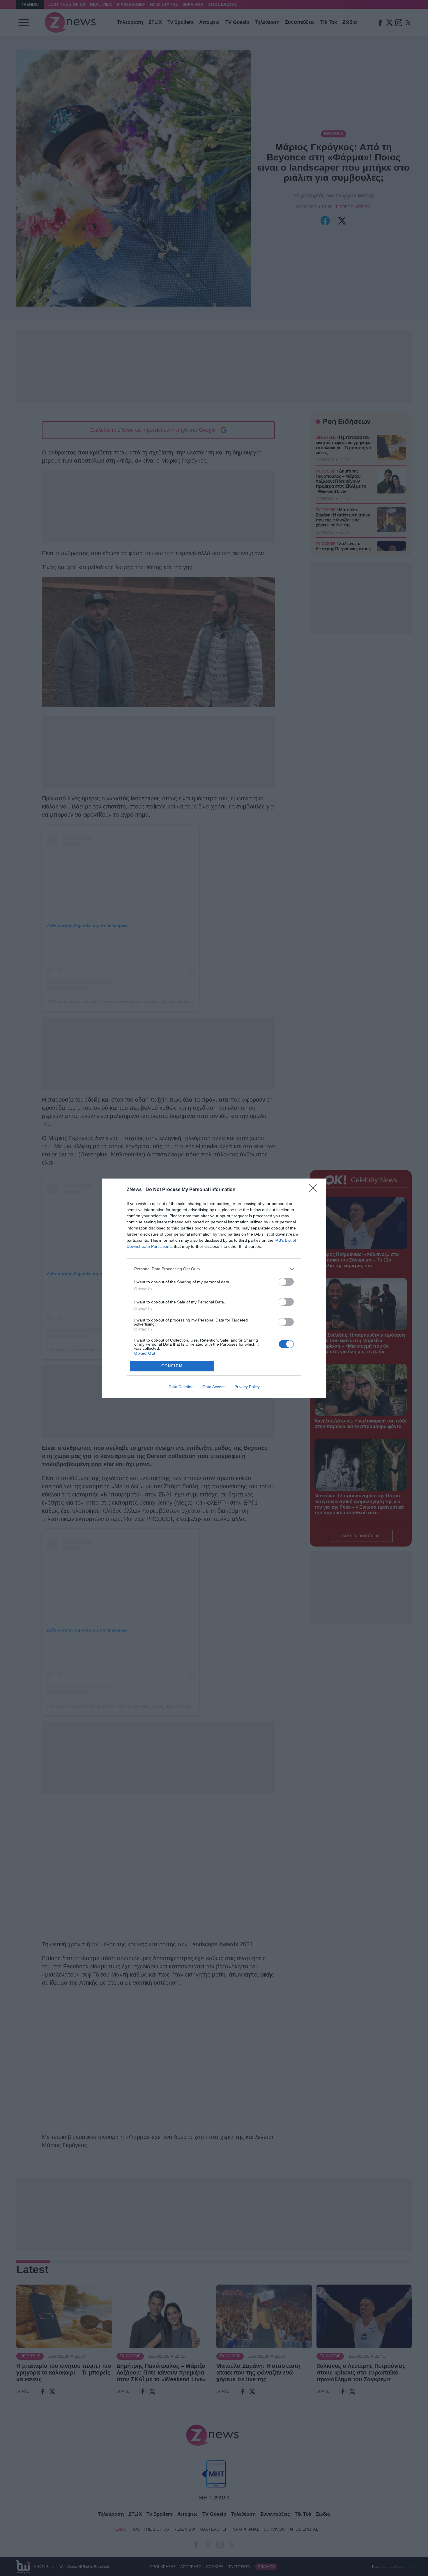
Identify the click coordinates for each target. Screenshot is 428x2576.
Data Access (214, 1387)
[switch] (286, 1282)
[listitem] (214, 1269)
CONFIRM (172, 1366)
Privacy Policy (247, 1387)
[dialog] (214, 1288)
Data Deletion (181, 1387)
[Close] (315, 1190)
